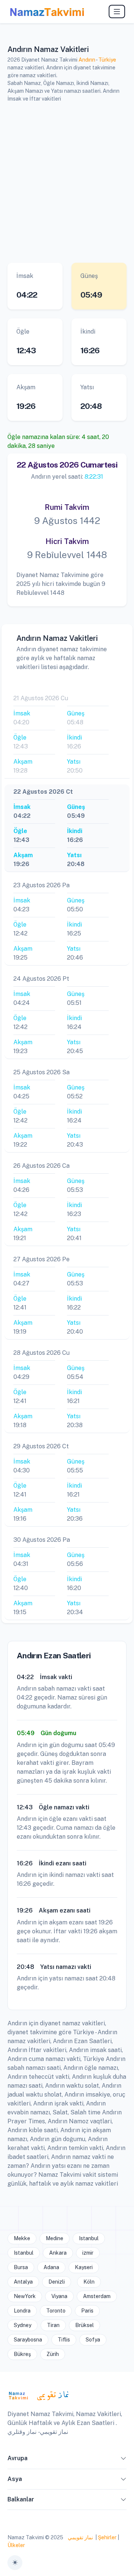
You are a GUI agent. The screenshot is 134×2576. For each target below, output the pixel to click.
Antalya (23, 2282)
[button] (124, 2460)
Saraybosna (28, 2340)
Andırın (87, 60)
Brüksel (84, 2325)
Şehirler (107, 2537)
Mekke (22, 2238)
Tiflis (64, 2340)
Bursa (21, 2267)
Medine (55, 2238)
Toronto (56, 2311)
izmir (88, 2253)
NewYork (25, 2296)
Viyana (59, 2296)
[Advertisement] (67, 181)
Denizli (57, 2282)
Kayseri (84, 2267)
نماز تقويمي (80, 2537)
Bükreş (22, 2354)
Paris (87, 2311)
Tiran (53, 2325)
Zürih (53, 2354)
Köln (89, 2282)
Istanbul (89, 2238)
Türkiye (107, 60)
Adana (51, 2267)
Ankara (58, 2253)
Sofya (93, 2340)
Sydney (23, 2325)
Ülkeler (16, 2545)
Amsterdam (97, 2296)
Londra (22, 2311)
